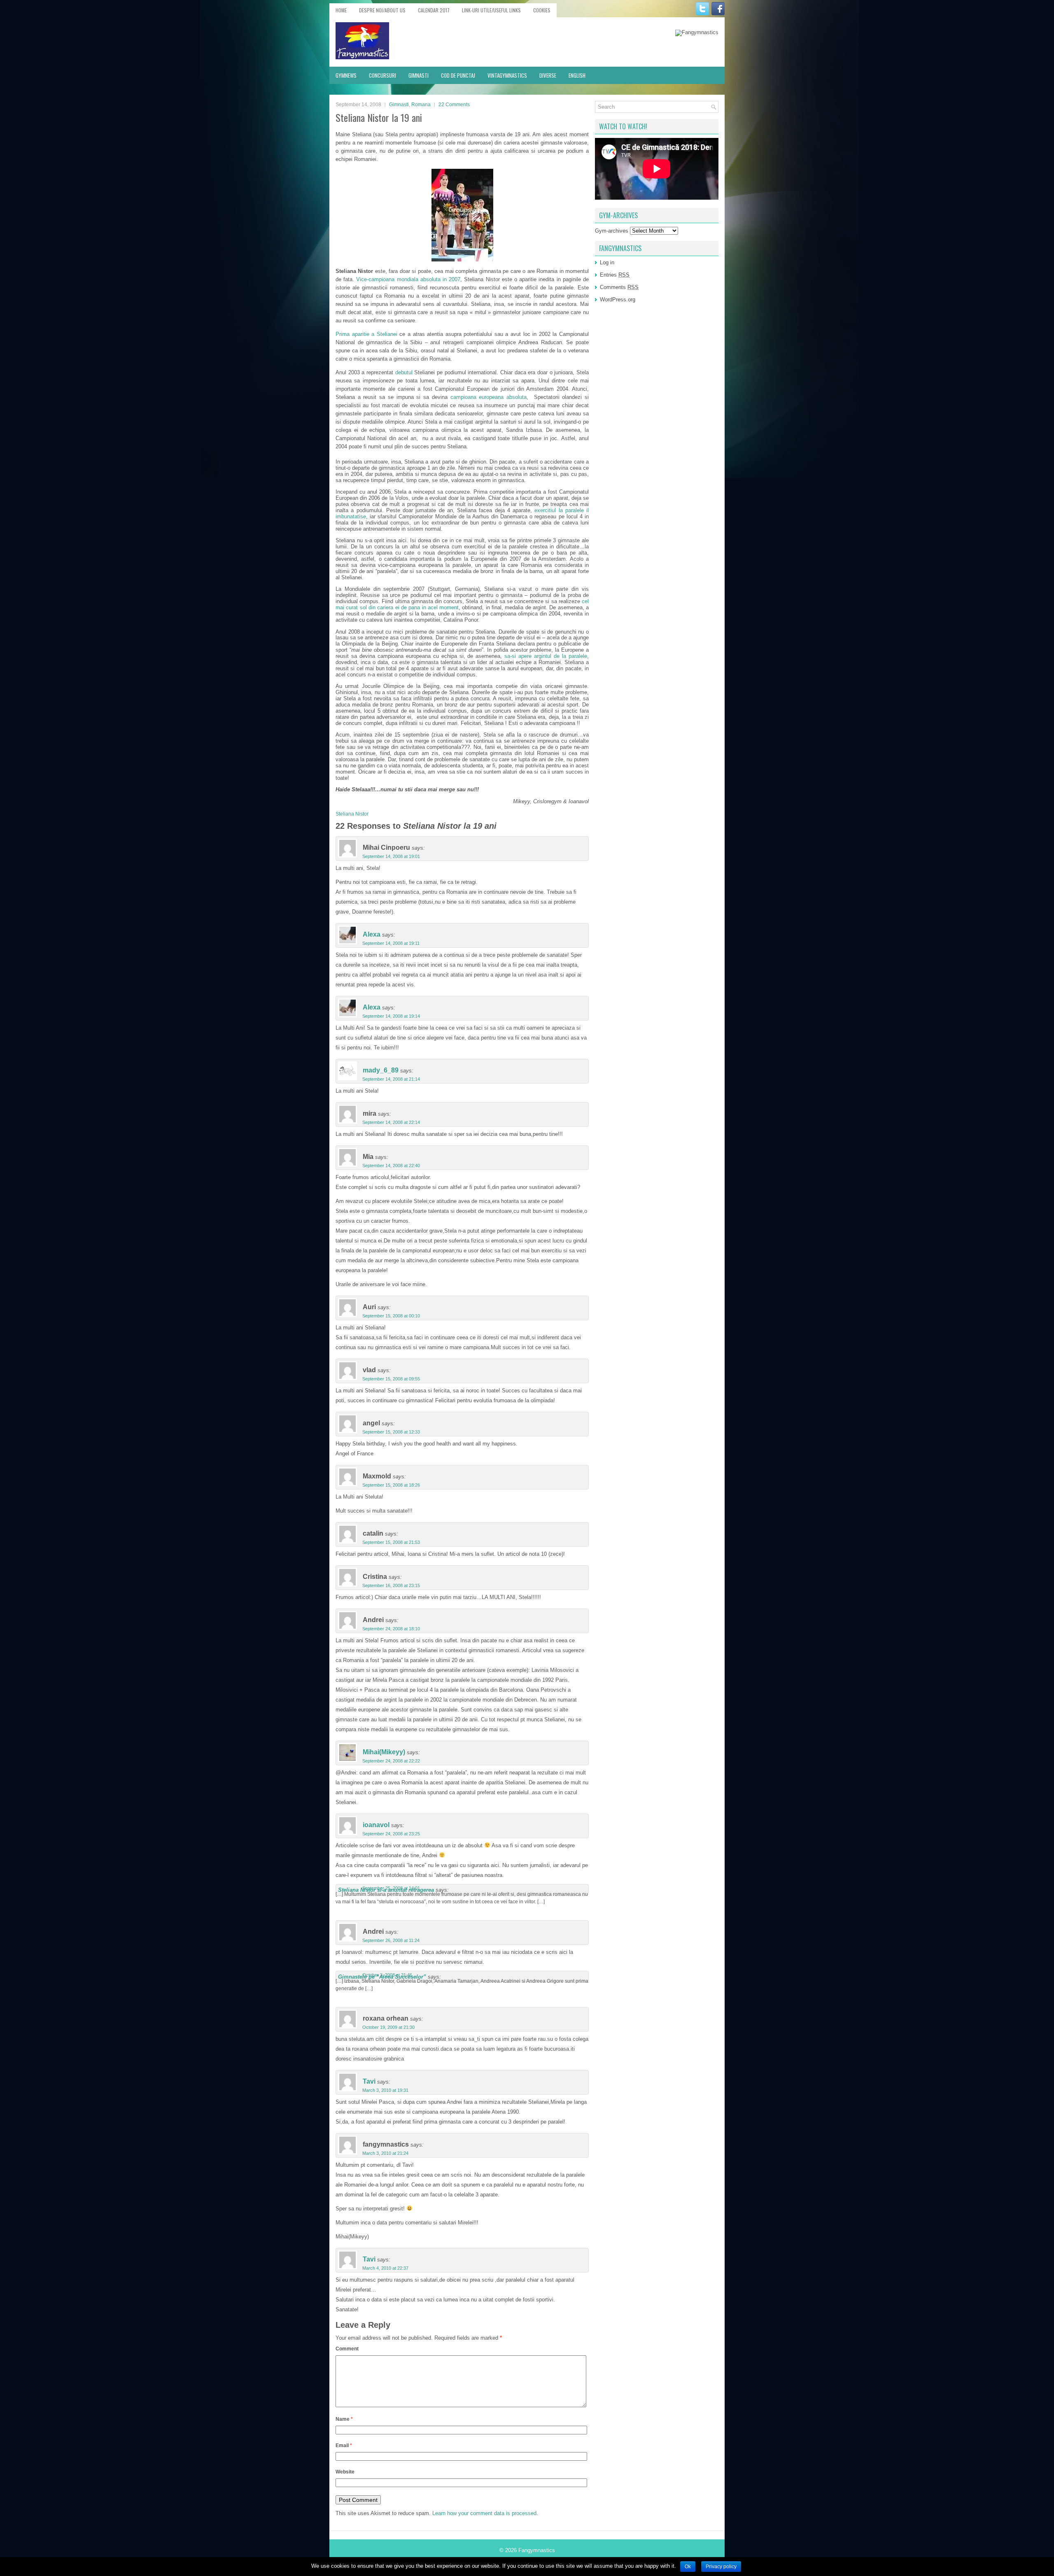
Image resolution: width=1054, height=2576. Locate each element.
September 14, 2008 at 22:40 (391, 1166)
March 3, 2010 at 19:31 (385, 2090)
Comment (347, 2349)
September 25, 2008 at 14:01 (391, 1888)
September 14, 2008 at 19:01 (391, 856)
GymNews (346, 75)
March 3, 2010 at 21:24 (385, 2153)
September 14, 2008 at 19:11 (391, 943)
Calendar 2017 (434, 10)
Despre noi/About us (382, 10)
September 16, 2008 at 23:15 (391, 1585)
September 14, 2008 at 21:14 (391, 1079)
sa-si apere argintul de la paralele (546, 656)
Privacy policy (721, 2567)
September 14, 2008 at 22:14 (391, 1122)
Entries (615, 275)
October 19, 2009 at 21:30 (388, 2027)
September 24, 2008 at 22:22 (391, 1761)
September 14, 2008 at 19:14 (391, 1016)
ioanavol (376, 1825)
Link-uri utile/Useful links (491, 10)
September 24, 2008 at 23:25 (391, 1834)
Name (344, 2419)
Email (344, 2445)
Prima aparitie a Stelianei (366, 334)
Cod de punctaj (458, 75)
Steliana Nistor (352, 814)
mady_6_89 (381, 1070)
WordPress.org (618, 300)
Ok (688, 2567)
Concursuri (382, 75)
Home (341, 10)
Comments (619, 287)
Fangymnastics (537, 2550)
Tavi (369, 2081)
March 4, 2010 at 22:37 (385, 2268)
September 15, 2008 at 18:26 (391, 1485)
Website (345, 2472)
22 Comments (454, 105)
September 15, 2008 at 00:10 (391, 1316)
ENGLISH (577, 75)
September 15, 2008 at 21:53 (391, 1542)
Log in (607, 262)
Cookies (542, 10)
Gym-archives (612, 231)
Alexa (372, 934)
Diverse (548, 75)
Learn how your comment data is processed (484, 2513)
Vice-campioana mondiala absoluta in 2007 (408, 279)
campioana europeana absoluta (489, 397)
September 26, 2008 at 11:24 (391, 1940)
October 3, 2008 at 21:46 (387, 1975)
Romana (421, 105)
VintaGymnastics (507, 75)
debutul (405, 372)
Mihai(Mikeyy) (384, 1752)
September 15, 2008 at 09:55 (391, 1379)
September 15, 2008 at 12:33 (391, 1432)
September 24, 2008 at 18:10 (391, 1629)
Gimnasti (419, 75)
